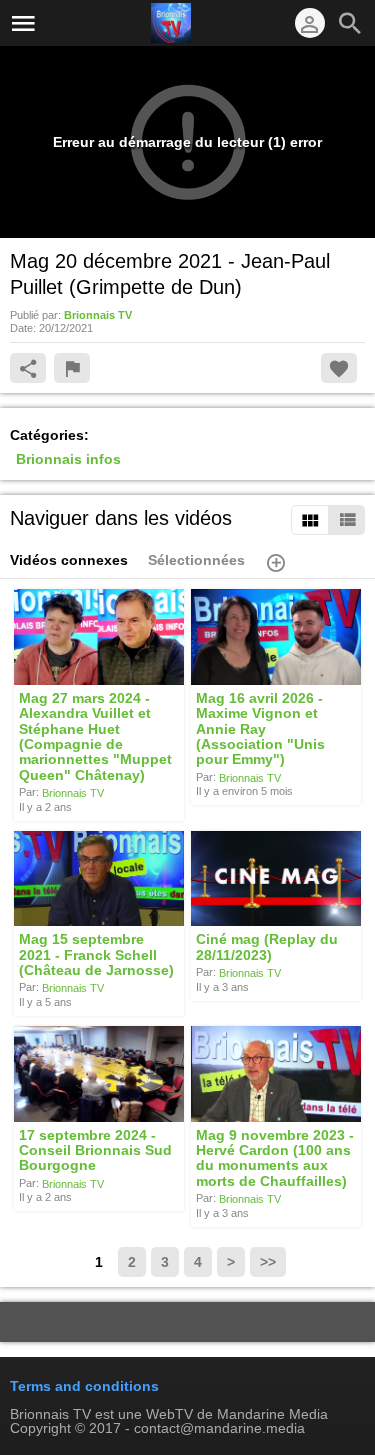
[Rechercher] (350, 23)
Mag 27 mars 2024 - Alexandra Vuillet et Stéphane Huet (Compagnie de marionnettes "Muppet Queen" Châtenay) (95, 736)
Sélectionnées (196, 560)
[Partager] (28, 368)
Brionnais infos (68, 459)
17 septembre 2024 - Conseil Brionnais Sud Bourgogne (95, 1150)
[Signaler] (72, 368)
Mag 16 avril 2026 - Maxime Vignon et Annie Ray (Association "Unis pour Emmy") (260, 728)
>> (268, 1262)
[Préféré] (339, 368)
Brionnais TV (73, 793)
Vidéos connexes (69, 560)
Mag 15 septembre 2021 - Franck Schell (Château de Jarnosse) (96, 955)
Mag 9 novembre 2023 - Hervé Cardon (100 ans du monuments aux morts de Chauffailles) (275, 1158)
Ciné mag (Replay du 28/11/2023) (267, 947)
